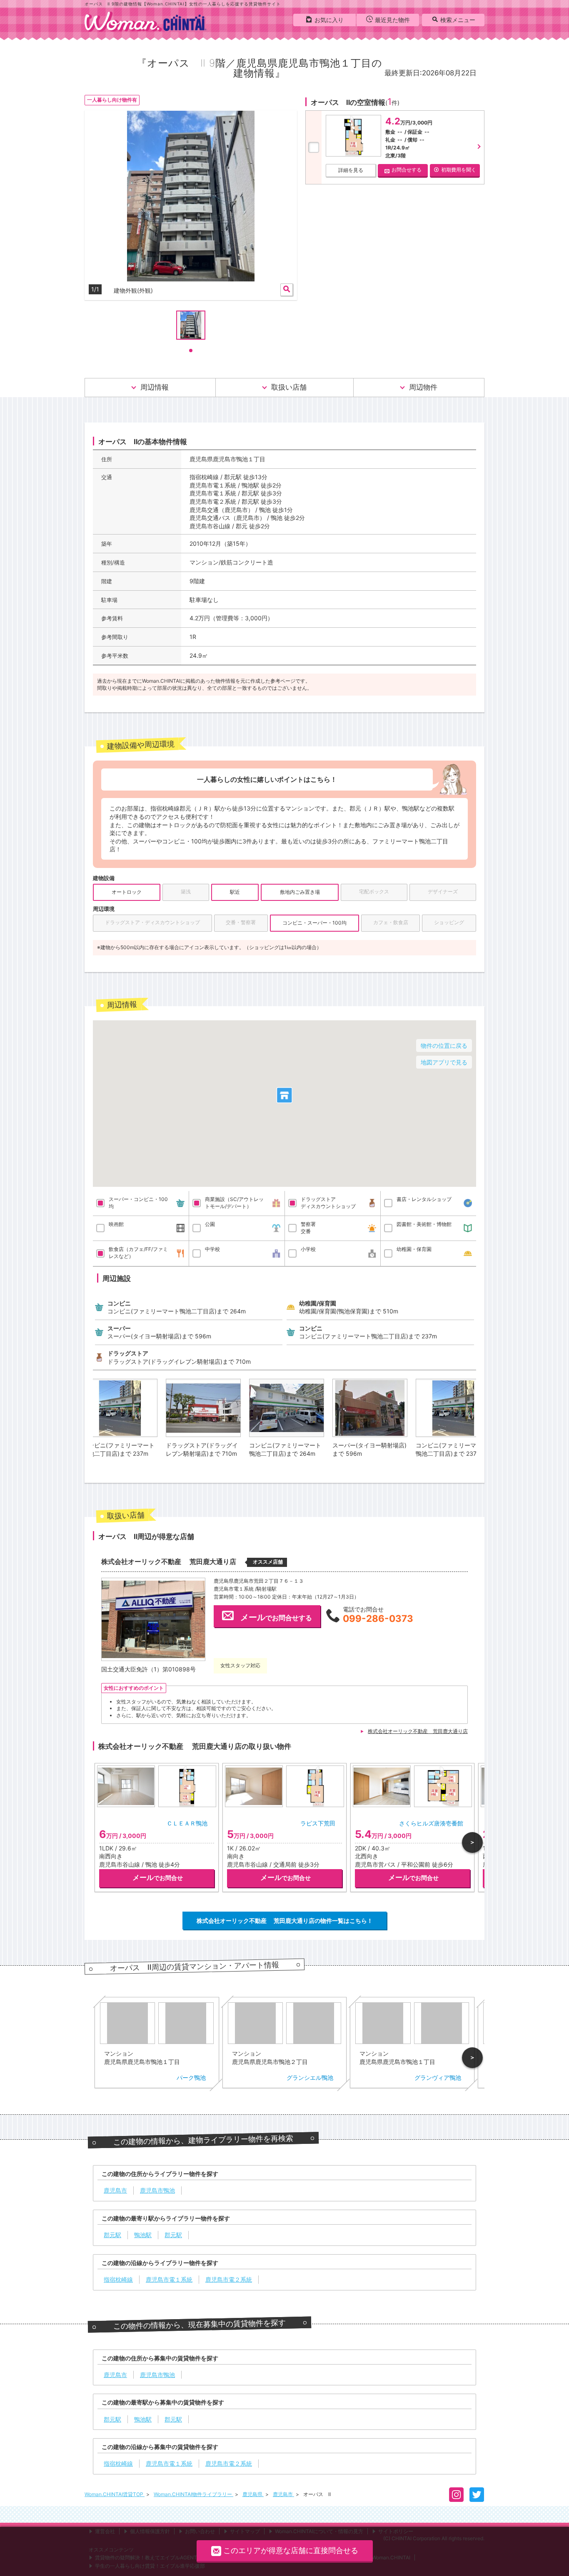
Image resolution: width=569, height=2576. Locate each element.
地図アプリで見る (444, 1062)
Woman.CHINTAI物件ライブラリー (193, 2494)
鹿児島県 (253, 2494)
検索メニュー (458, 20)
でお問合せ (158, 1877)
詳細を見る (351, 170)
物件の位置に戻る (444, 1046)
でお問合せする (276, 1617)
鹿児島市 (283, 2494)
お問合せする (407, 170)
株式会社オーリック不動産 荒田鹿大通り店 (418, 1731)
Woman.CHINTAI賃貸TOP (115, 2494)
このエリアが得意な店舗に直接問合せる (291, 2550)
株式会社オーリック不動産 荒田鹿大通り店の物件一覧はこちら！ (285, 1921)
